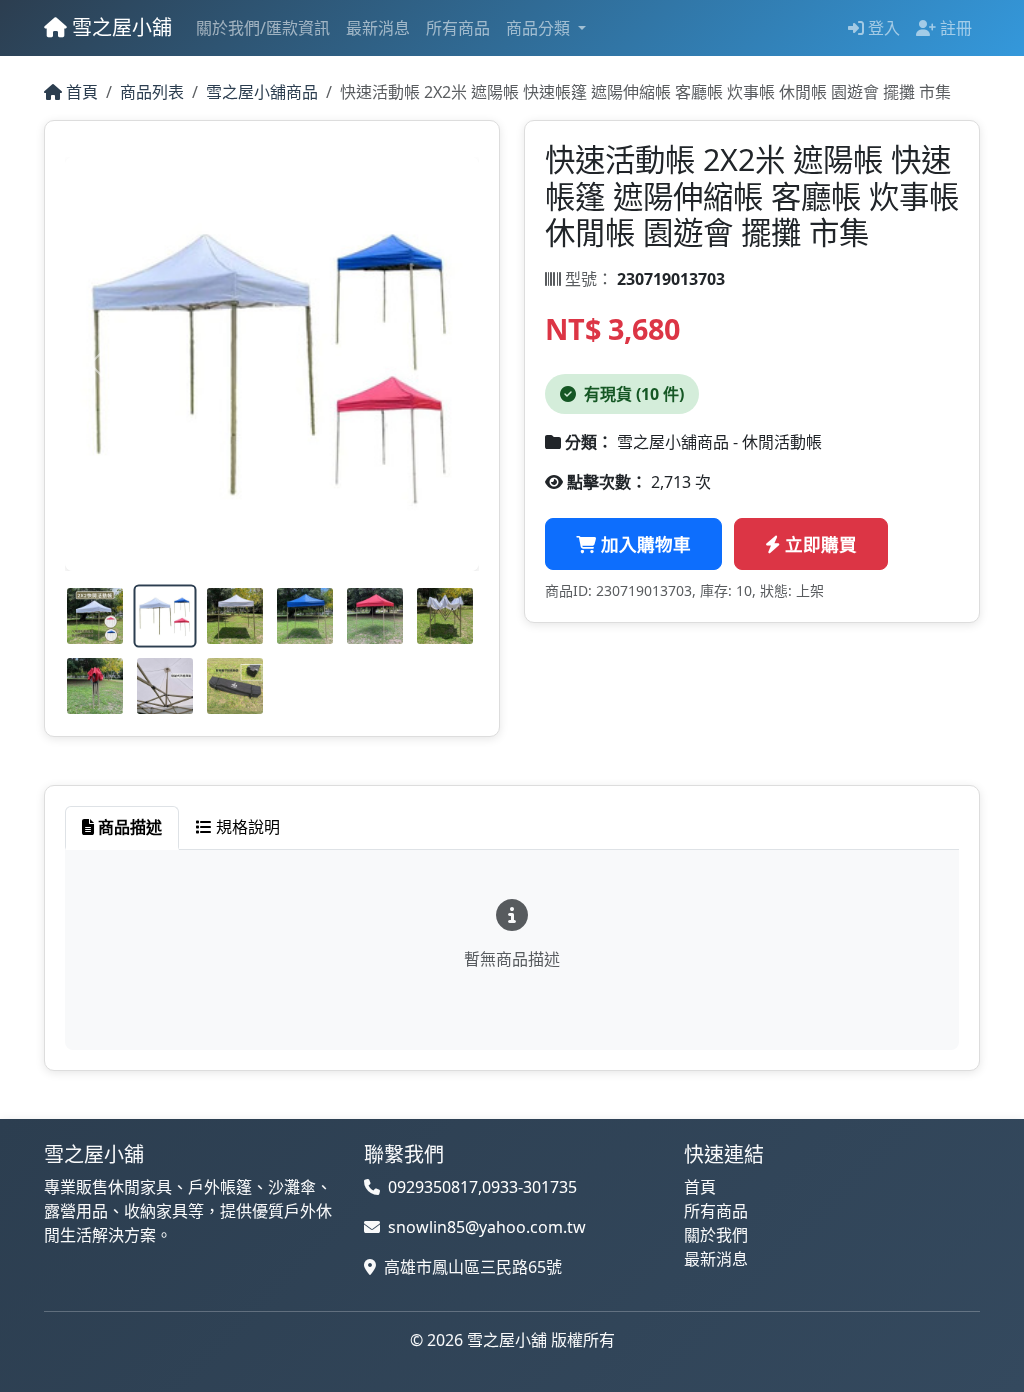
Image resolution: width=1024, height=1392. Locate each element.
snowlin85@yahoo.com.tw (487, 1227)
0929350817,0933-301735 (482, 1187)
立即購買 (818, 544)
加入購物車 (643, 544)
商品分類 (540, 28)
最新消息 (378, 28)
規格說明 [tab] (246, 827)
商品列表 (152, 92)
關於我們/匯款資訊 (263, 28)
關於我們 (716, 1235)
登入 (882, 28)
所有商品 (458, 28)
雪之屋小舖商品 (262, 92)
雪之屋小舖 (119, 27)
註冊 (954, 28)
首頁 (80, 92)
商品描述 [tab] (128, 827)
